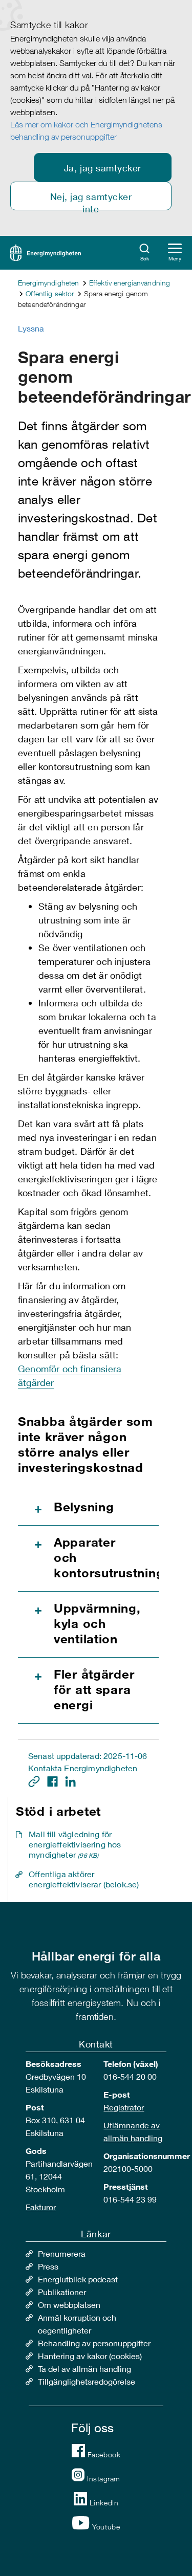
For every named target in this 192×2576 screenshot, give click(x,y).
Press (48, 2266)
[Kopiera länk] (35, 1780)
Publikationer (62, 2292)
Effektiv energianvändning (130, 283)
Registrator (124, 2107)
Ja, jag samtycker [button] (103, 168)
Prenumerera (62, 2253)
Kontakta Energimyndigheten (83, 1768)
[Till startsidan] (46, 251)
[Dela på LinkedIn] (70, 1780)
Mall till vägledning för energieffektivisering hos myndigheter (75, 1844)
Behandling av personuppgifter (94, 2343)
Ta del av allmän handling (84, 2369)
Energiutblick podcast (78, 2279)
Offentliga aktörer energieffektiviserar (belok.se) (84, 1879)
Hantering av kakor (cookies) (90, 2356)
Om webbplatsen (69, 2305)
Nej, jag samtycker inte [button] (91, 201)
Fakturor (41, 2207)
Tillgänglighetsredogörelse (87, 2381)
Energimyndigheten (48, 283)
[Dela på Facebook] (54, 1780)
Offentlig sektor (50, 293)
